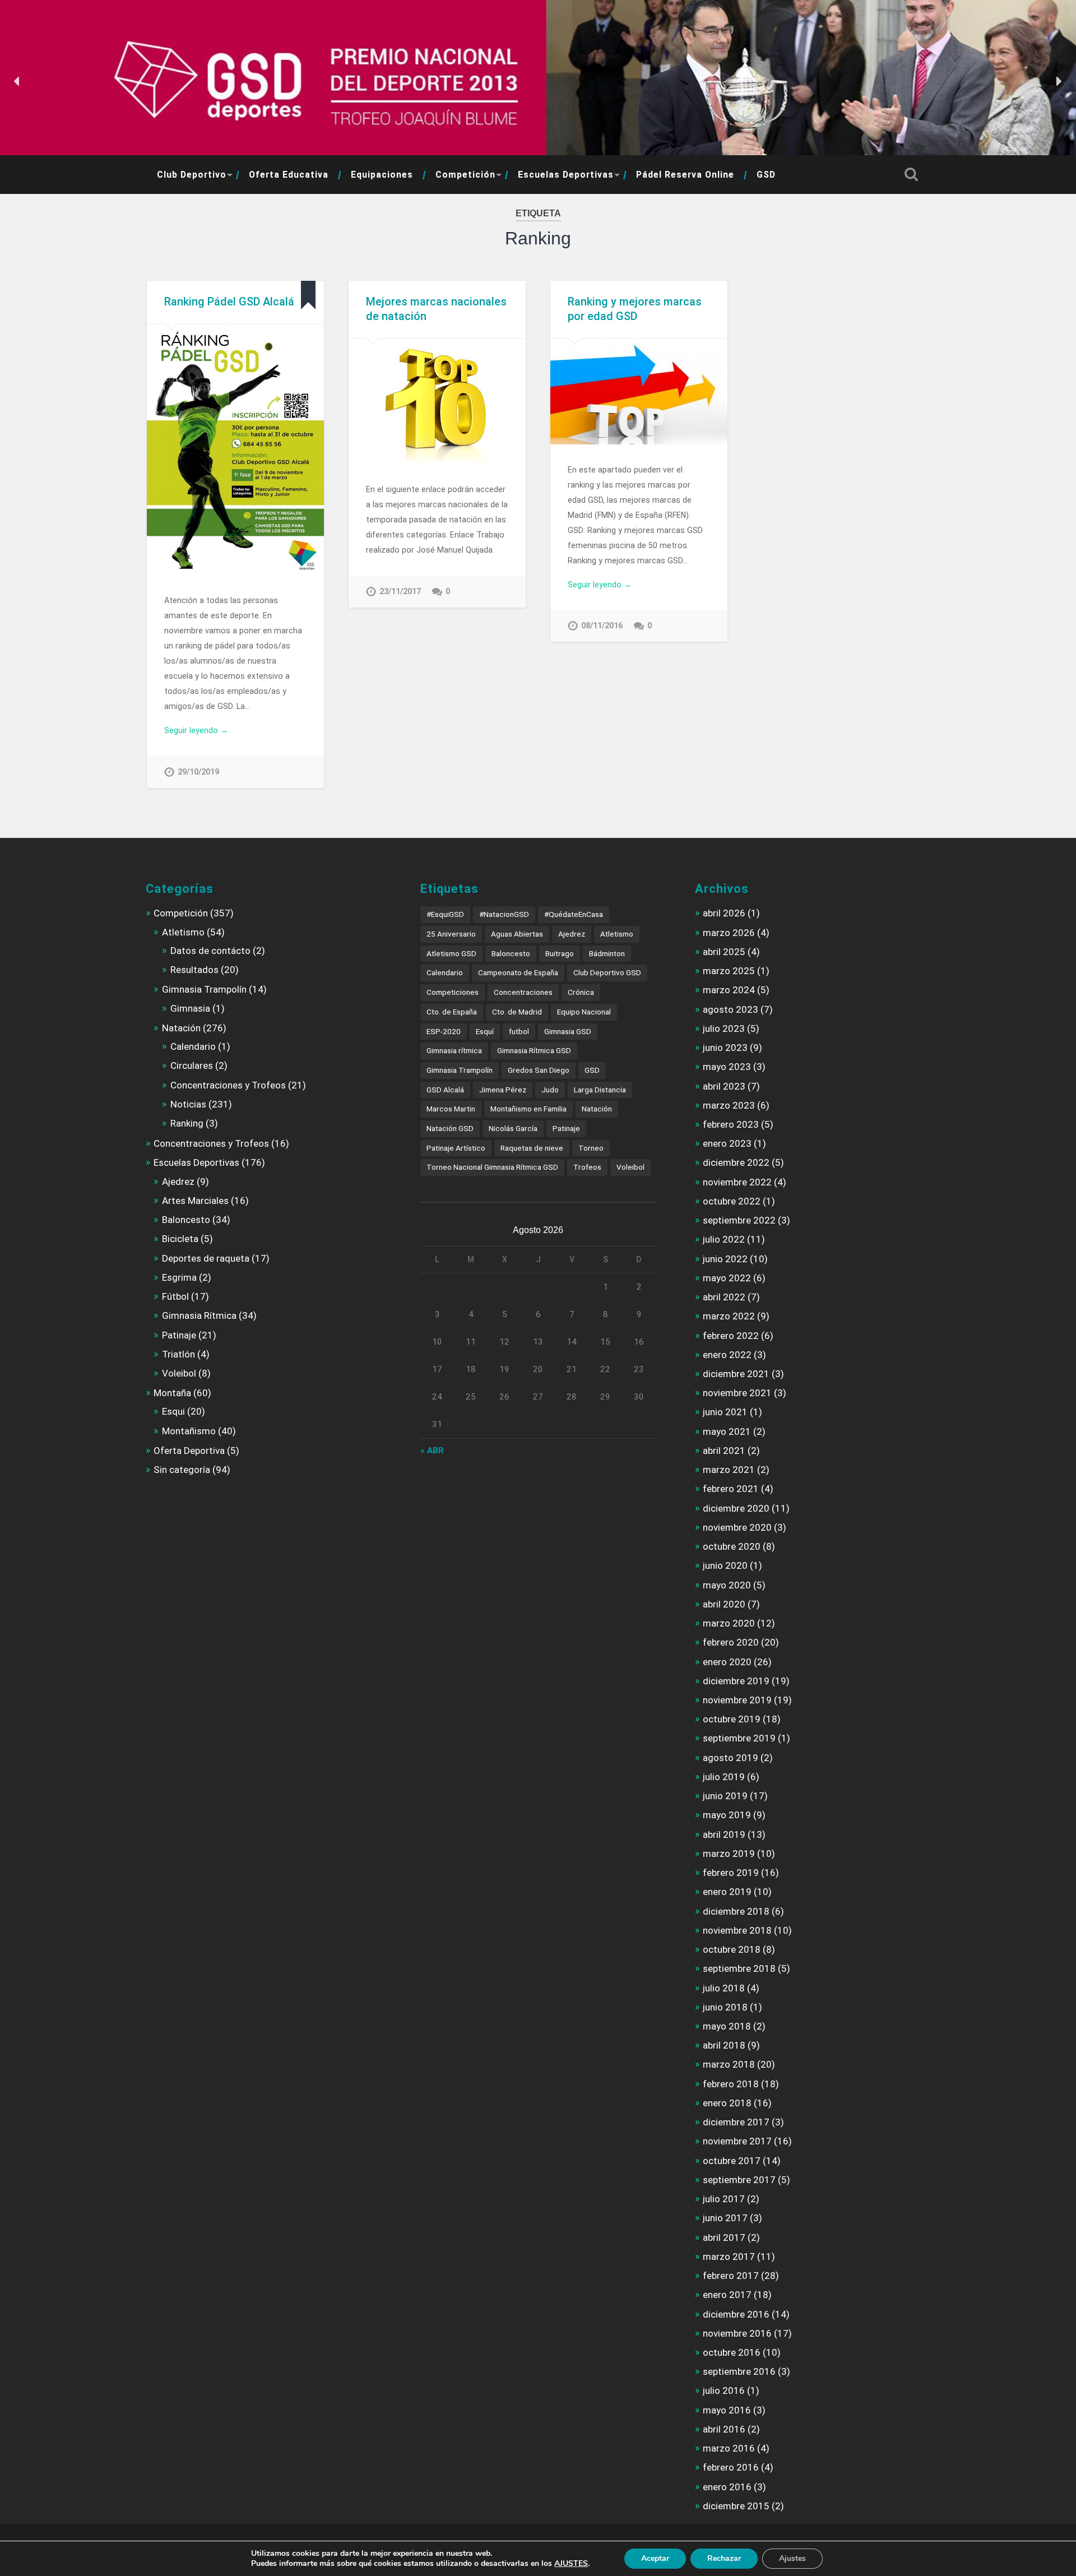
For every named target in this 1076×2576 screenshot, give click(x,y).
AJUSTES (571, 2564)
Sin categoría (182, 1470)
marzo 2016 (729, 2448)
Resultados (194, 970)
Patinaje (179, 1335)
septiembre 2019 (739, 1738)
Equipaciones (382, 175)
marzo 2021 (729, 1470)
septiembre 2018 (739, 1968)
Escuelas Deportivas (566, 175)
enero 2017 (727, 2295)
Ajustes (792, 2558)
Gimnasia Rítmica (199, 1315)
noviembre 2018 (737, 1930)
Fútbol (175, 1296)
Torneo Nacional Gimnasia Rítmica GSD (492, 1167)
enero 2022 (727, 1355)
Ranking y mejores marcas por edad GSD (635, 309)
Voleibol (179, 1373)
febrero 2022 (731, 1336)
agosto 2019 (731, 1758)
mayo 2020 (727, 1585)
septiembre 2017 (739, 2180)
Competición (465, 175)
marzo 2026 (729, 933)
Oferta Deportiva (189, 1451)
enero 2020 (727, 1662)
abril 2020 (724, 1604)
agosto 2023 (731, 1009)
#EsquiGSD (445, 914)
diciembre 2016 (736, 2314)
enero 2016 (727, 2487)
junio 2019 (725, 1796)
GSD (766, 175)
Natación (181, 1028)
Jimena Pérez (503, 1090)
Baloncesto (186, 1220)
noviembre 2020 (737, 1527)
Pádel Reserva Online (685, 175)
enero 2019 (727, 1892)
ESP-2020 (444, 1031)
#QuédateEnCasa (574, 914)
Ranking (187, 1123)
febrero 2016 (731, 2467)
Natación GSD (450, 1128)
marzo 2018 (729, 2064)
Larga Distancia (600, 1090)
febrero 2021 (731, 1489)
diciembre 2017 (736, 2122)
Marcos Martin (451, 1109)
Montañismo (189, 1431)
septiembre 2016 (739, 2371)
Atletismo (183, 932)
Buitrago (560, 953)
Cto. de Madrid (517, 1012)
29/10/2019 (198, 772)
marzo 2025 (729, 971)
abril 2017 (724, 2237)
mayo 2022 (727, 1278)
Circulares (192, 1065)
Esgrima (179, 1277)
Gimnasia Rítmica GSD (534, 1050)
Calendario (193, 1046)
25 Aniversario (451, 934)
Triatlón (178, 1354)
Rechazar (724, 2558)
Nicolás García (513, 1128)
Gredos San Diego (539, 1070)
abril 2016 (724, 2429)
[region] (538, 82)
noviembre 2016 (737, 2333)
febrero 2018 (731, 2084)
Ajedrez (178, 1182)
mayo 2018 (727, 2026)
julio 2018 (724, 1988)
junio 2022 (725, 1259)
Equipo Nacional (584, 1012)
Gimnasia (190, 1008)
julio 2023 (724, 1028)
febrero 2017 (731, 2276)
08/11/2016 (602, 626)
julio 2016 (724, 2390)
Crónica (581, 992)
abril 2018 (724, 2045)
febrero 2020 (731, 1642)
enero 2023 (727, 1143)
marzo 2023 (729, 1105)
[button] (17, 81)
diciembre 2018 (736, 1911)
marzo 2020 (729, 1623)
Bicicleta (180, 1239)
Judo (550, 1090)
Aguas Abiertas (517, 934)
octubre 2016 (732, 2352)
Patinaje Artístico (456, 1148)
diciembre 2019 (736, 1681)
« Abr (432, 1451)
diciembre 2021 (736, 1374)
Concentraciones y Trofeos (228, 1085)
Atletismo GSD (451, 953)
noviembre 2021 (737, 1393)
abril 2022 (724, 1297)
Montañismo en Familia (528, 1109)
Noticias (188, 1104)
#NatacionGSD (504, 914)
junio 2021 (725, 1412)
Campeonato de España (518, 972)
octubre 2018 (732, 1949)
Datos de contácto (210, 951)
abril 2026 (724, 913)
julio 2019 (724, 1777)
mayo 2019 (727, 1815)
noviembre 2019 (737, 1700)
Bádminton (607, 953)
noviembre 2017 (737, 2141)
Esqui (173, 1411)
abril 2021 (724, 1451)
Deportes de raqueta (206, 1258)
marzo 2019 (729, 1854)
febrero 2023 (731, 1124)
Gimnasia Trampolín (204, 989)
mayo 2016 (727, 2410)
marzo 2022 (729, 1316)
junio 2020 (725, 1565)
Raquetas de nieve (532, 1148)
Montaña (172, 1393)
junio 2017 (725, 2218)
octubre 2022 (732, 1201)
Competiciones (453, 992)
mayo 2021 (727, 1431)
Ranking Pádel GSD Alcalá (229, 302)
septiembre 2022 (739, 1220)
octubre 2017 (732, 2161)
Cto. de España (452, 1012)
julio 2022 (724, 1239)
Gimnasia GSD (568, 1031)
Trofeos (587, 1167)
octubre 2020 (732, 1546)
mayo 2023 (727, 1067)
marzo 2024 (729, 990)
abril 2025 (724, 952)
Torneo (591, 1148)
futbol (519, 1031)
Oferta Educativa (289, 175)
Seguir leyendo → (196, 730)
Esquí (485, 1031)
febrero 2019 (731, 1873)
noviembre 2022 (737, 1182)
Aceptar (655, 2558)
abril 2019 (724, 1834)
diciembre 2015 (736, 2506)
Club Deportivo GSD (607, 972)
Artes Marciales (195, 1201)
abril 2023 (724, 1086)
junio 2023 (725, 1048)
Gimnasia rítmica (454, 1050)
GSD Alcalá (445, 1090)
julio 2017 (724, 2199)
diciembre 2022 (736, 1162)
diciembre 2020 (736, 1508)
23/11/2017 (400, 592)
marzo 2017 (729, 2257)
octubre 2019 (732, 1719)
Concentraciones (523, 992)
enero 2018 (727, 2103)
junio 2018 (725, 2007)
